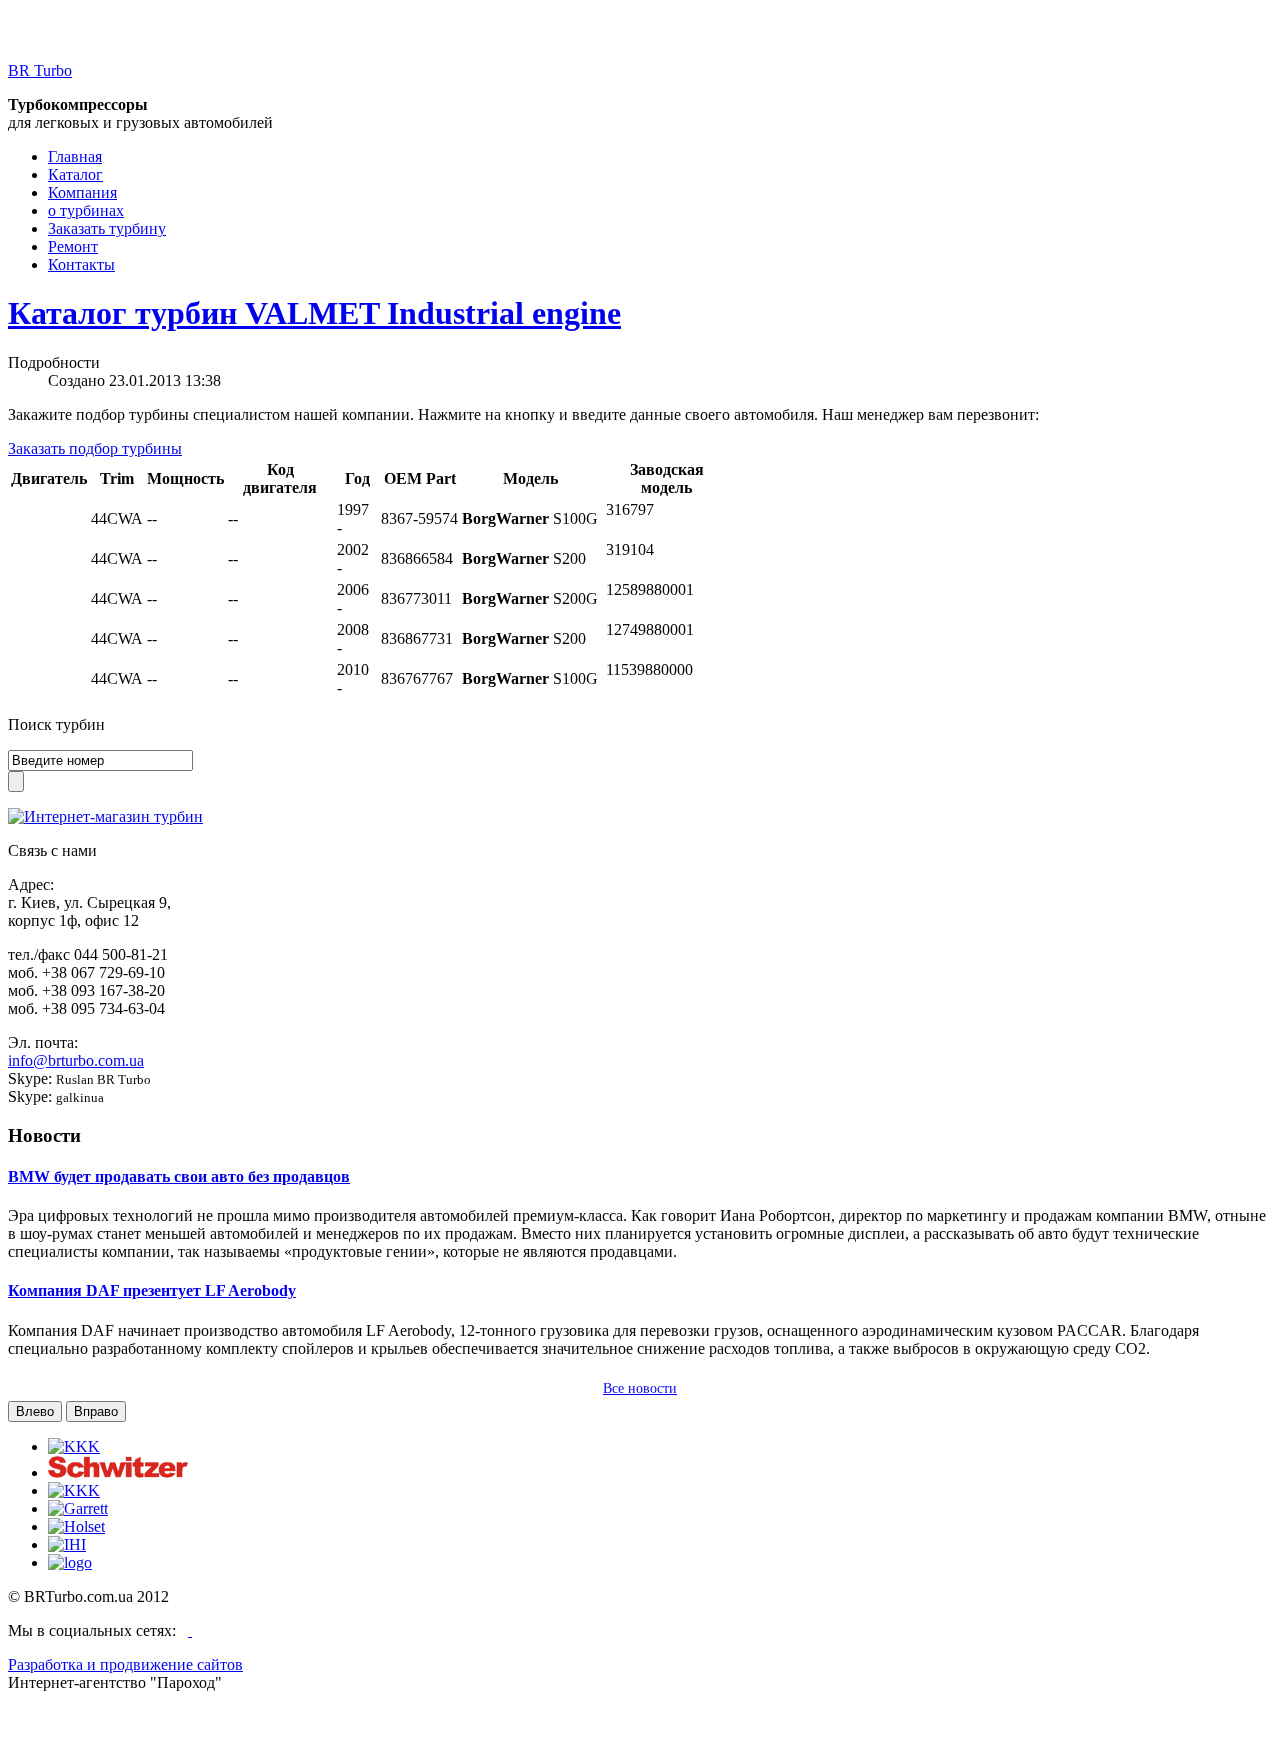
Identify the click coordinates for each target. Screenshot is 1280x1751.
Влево (35, 1411)
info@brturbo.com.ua (76, 1060)
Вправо (96, 1411)
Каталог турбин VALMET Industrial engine (314, 313)
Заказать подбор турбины (95, 448)
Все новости (640, 1388)
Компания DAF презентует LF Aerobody (152, 1290)
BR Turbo (40, 70)
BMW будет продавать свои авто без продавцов (179, 1176)
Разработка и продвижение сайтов (125, 1664)
